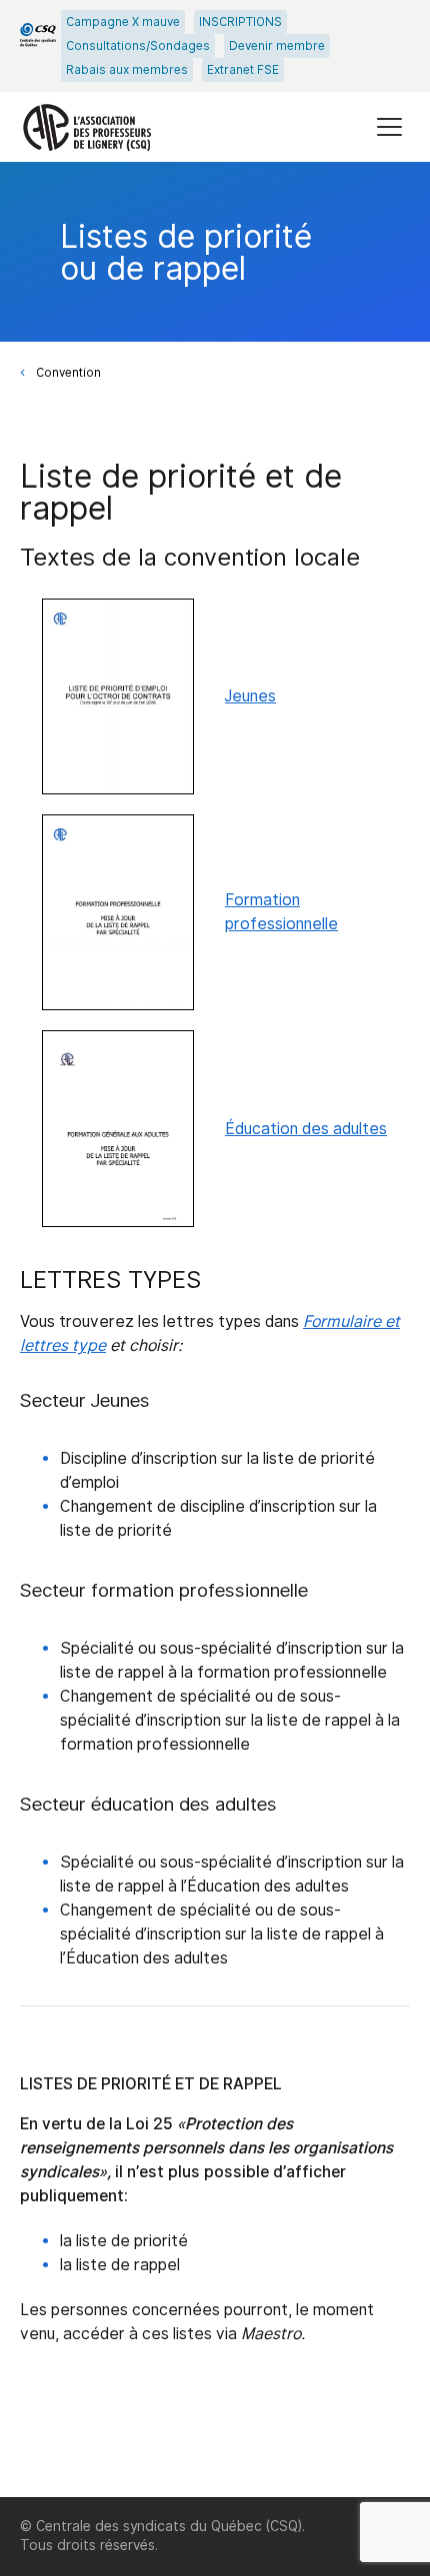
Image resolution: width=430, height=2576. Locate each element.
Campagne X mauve (123, 22)
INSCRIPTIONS (240, 22)
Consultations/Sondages (138, 46)
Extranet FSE (243, 70)
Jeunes (250, 696)
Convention (68, 373)
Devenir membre (277, 46)
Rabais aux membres (127, 70)
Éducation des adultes (306, 1129)
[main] (215, 1329)
